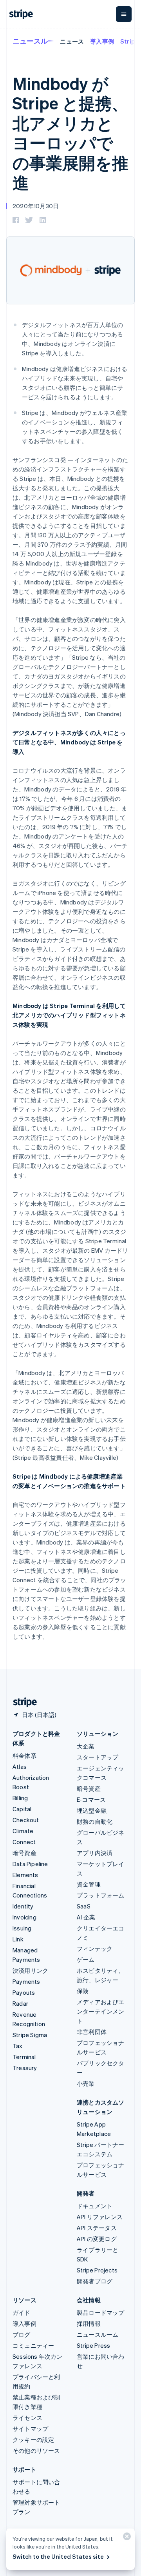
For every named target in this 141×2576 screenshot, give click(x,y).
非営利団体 (92, 2032)
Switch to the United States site (58, 2556)
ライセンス (27, 2418)
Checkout (26, 1820)
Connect (24, 1842)
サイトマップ (30, 2429)
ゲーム (86, 1959)
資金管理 (89, 1884)
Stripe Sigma (30, 2035)
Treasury (25, 2068)
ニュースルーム (37, 41)
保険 (83, 1991)
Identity (23, 1906)
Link (18, 1939)
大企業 (86, 1746)
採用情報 (89, 2323)
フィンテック (95, 1948)
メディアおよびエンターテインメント (101, 2011)
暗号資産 (24, 1853)
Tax (18, 2046)
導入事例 (102, 41)
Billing (20, 1798)
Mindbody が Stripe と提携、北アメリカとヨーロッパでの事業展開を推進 (70, 133)
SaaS (84, 1906)
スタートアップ (98, 1757)
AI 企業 (86, 1917)
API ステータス (97, 2228)
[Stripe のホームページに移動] (22, 1702)
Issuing (22, 1928)
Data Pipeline (30, 1864)
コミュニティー (33, 2345)
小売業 (86, 2083)
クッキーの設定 (33, 2440)
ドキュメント (95, 2206)
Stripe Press (93, 2345)
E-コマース (91, 1799)
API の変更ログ (97, 2239)
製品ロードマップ (101, 2312)
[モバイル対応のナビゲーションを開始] (124, 14)
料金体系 (24, 1756)
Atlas (20, 1766)
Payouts (24, 1992)
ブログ (22, 2334)
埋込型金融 (92, 1810)
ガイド (22, 2312)
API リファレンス (100, 2217)
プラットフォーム (101, 1895)
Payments (26, 1981)
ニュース (72, 41)
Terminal (24, 2057)
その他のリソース (36, 2450)
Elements (25, 1875)
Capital (22, 1809)
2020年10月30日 (36, 206)
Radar (20, 2003)
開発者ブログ (95, 2281)
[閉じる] (126, 2538)
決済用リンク (30, 1970)
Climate (23, 1831)
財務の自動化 (95, 1821)
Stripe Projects (97, 2270)
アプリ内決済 (95, 1853)
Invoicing (24, 1917)
